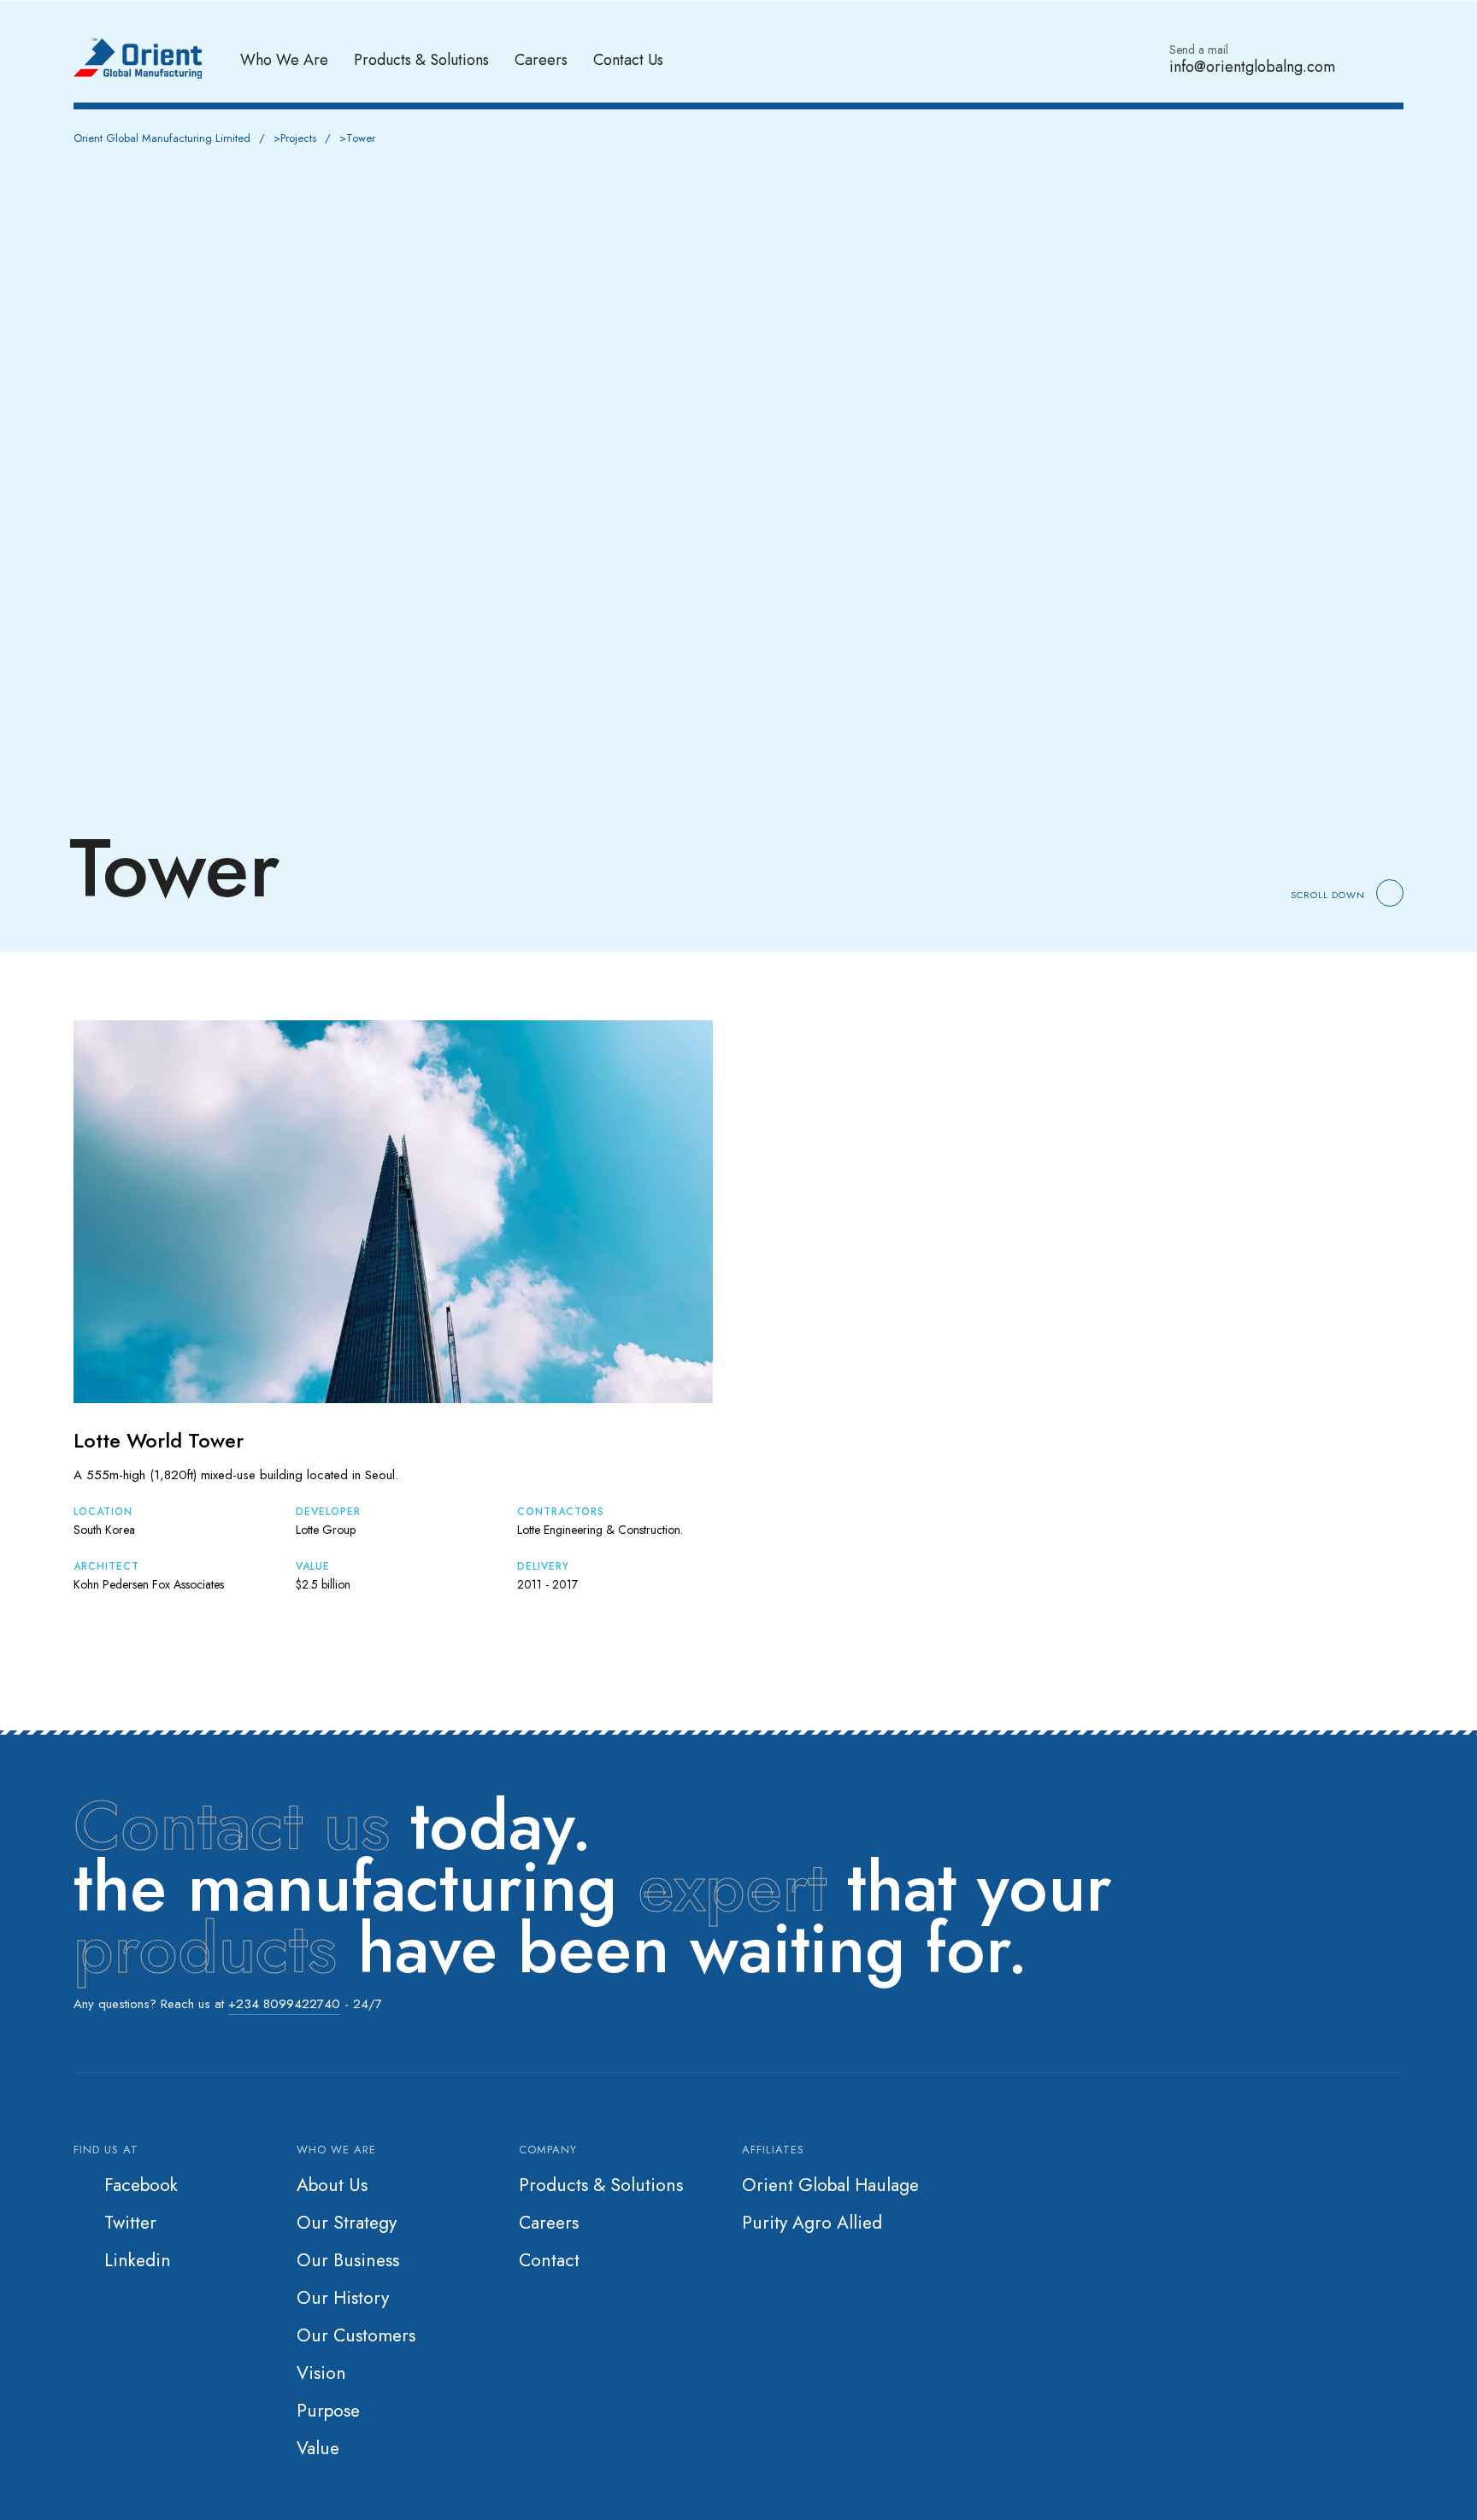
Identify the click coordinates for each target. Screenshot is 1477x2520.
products (205, 1948)
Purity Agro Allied (812, 2223)
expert (732, 1887)
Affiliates (773, 2150)
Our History (343, 2298)
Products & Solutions (421, 59)
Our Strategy (347, 2223)
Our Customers (356, 2335)
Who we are (336, 2150)
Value (318, 2448)
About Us (332, 2185)
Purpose (328, 2411)
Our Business (348, 2260)
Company (548, 2150)
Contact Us (628, 59)
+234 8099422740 (284, 2004)
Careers (541, 59)
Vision (321, 2373)
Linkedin (138, 2260)
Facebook (141, 2185)
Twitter (130, 2223)
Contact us (232, 1825)
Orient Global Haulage (830, 2185)
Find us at (106, 2150)
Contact (549, 2260)
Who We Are (284, 59)
